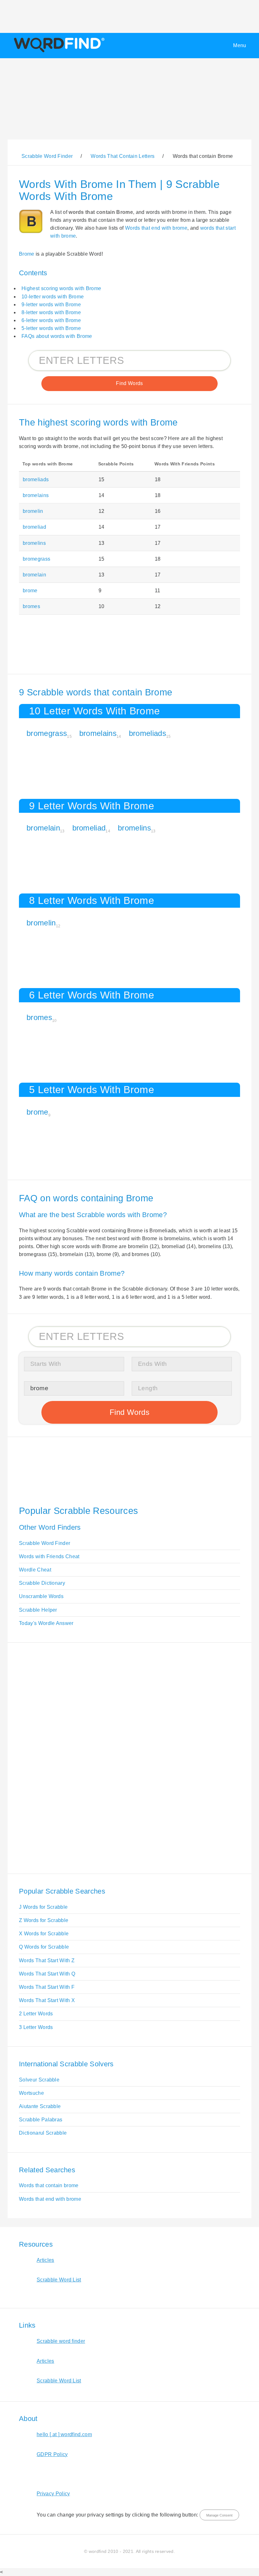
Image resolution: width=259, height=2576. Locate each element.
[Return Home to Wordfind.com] (58, 52)
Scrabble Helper (38, 1610)
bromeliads (36, 479)
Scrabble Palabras (41, 2120)
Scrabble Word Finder (45, 1543)
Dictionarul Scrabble (43, 2133)
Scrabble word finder (61, 2341)
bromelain (34, 575)
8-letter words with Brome (51, 312)
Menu (240, 45)
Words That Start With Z (47, 1960)
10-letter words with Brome (53, 297)
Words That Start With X (47, 2000)
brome (30, 591)
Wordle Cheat (35, 1570)
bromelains (36, 495)
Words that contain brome (49, 2185)
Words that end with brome (156, 228)
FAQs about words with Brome (57, 336)
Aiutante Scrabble (40, 2106)
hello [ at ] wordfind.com (64, 2434)
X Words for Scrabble (44, 1934)
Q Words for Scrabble (44, 1947)
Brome (27, 254)
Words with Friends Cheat (49, 1556)
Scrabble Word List (59, 2280)
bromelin (33, 511)
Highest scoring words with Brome (61, 288)
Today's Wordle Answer (46, 1623)
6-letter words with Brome (51, 320)
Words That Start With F (47, 1987)
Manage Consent (219, 2515)
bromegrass (36, 559)
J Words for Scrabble (43, 1907)
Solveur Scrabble (39, 2080)
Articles (45, 2260)
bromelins (34, 543)
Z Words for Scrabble (44, 1920)
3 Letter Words (36, 2027)
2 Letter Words (36, 2014)
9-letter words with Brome (51, 305)
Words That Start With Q (47, 1974)
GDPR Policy (52, 2454)
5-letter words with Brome (51, 328)
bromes (31, 606)
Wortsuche (31, 2093)
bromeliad (34, 527)
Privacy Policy (53, 2494)
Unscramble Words (41, 1596)
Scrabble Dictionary (42, 1583)
